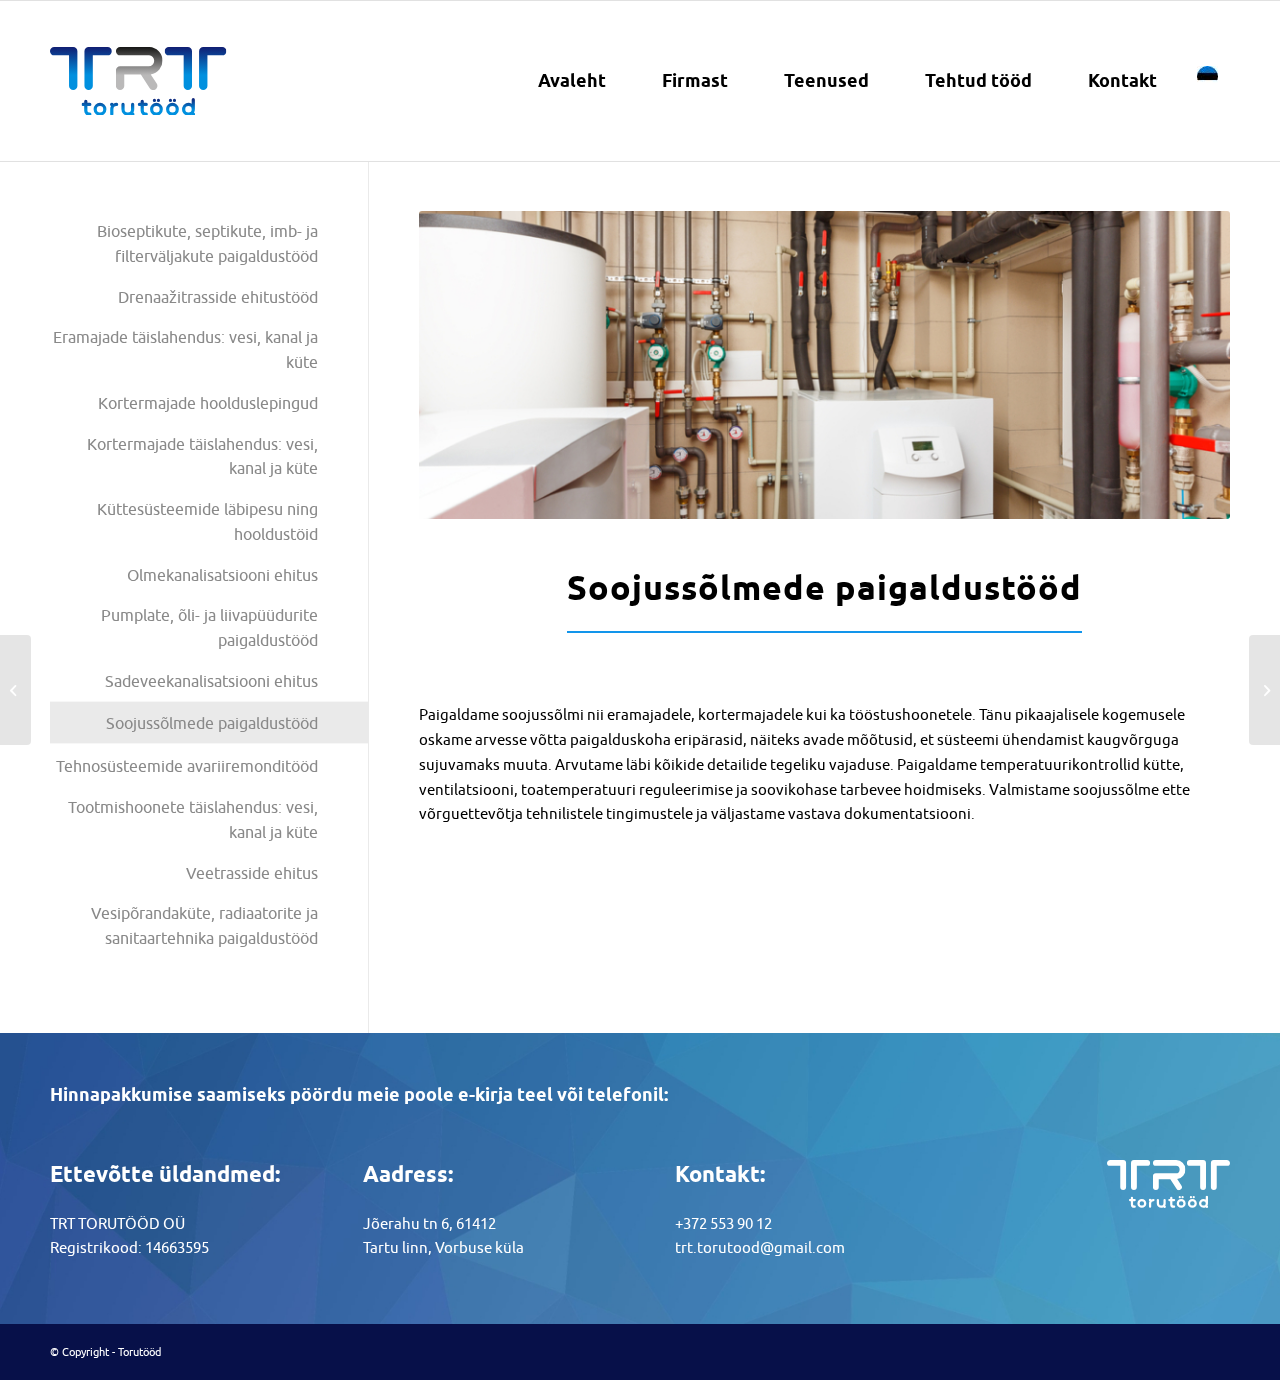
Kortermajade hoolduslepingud (208, 403)
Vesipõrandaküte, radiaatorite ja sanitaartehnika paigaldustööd (204, 925)
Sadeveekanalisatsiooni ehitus (211, 681)
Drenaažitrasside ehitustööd (218, 297)
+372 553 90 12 (723, 1223)
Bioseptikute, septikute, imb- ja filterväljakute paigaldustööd (207, 243)
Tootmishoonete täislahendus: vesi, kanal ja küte (193, 819)
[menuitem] (572, 81)
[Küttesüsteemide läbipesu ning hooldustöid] (1264, 690)
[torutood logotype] (138, 81)
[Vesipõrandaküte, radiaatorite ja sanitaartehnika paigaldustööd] (15, 690)
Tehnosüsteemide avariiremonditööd (187, 766)
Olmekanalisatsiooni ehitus (222, 575)
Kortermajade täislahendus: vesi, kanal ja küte (202, 456)
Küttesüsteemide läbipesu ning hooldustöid (207, 521)
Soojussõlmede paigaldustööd (212, 723)
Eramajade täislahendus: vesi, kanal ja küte (185, 349)
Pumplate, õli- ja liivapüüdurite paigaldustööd (209, 627)
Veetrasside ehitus (252, 873)
